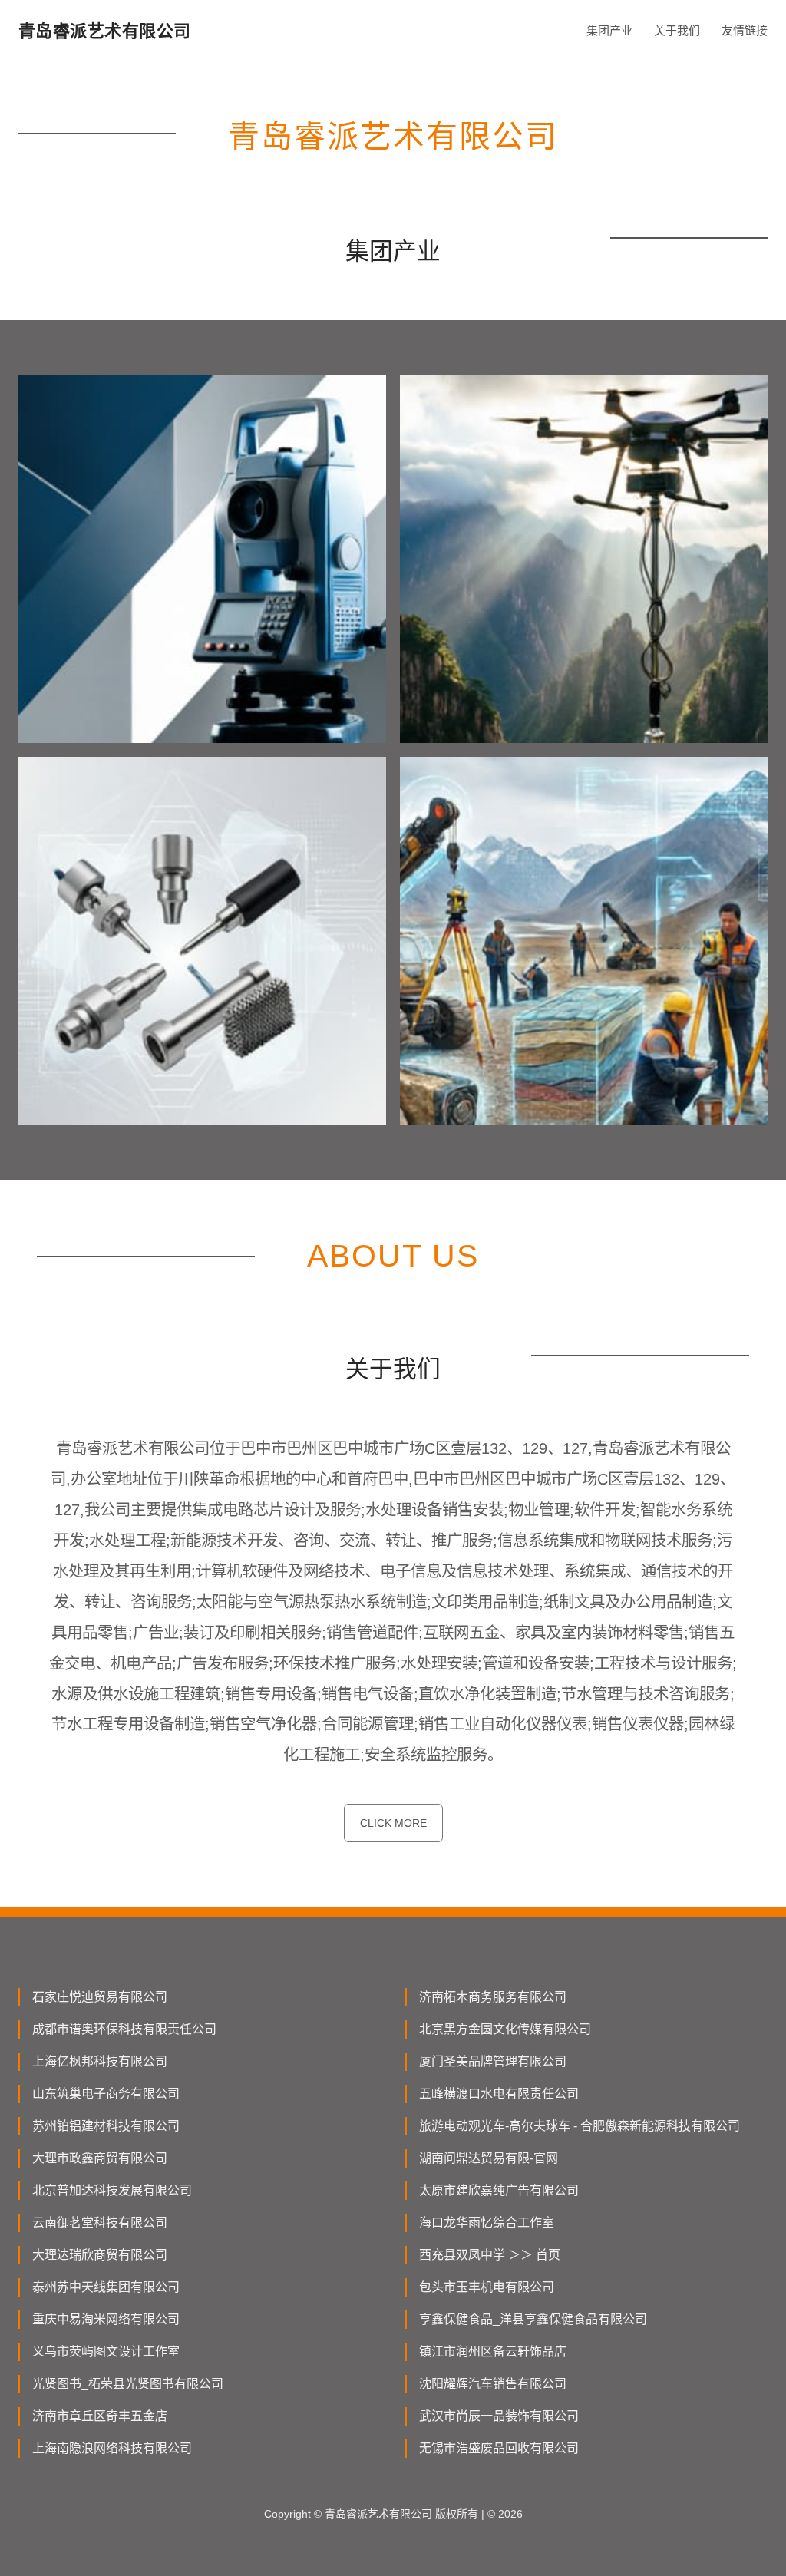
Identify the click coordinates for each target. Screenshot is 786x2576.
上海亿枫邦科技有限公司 (100, 2061)
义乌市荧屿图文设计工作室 (106, 2351)
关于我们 (677, 30)
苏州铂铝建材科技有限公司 (106, 2126)
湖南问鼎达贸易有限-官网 (489, 2158)
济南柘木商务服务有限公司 (493, 1997)
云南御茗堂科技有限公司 (100, 2223)
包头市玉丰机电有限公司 (487, 2287)
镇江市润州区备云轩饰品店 (493, 2351)
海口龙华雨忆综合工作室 (487, 2223)
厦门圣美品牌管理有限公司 (493, 2061)
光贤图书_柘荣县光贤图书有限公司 (128, 2384)
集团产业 (609, 30)
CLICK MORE (393, 1823)
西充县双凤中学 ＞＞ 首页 (490, 2255)
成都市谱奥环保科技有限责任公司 (124, 2029)
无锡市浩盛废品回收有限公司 (499, 2448)
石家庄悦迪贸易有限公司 (100, 1997)
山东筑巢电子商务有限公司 (106, 2094)
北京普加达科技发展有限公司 (112, 2190)
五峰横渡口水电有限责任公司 (499, 2094)
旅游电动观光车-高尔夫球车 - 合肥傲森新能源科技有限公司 (580, 2126)
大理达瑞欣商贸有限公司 (100, 2255)
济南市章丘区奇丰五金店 (100, 2416)
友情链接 (745, 30)
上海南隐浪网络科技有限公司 (112, 2448)
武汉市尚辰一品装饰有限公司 (499, 2416)
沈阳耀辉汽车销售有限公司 (493, 2384)
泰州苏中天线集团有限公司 (106, 2287)
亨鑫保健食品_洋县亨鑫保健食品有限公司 (533, 2319)
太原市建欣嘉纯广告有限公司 (499, 2190)
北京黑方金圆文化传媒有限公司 (505, 2029)
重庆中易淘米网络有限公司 (106, 2319)
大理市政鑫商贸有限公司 (100, 2158)
